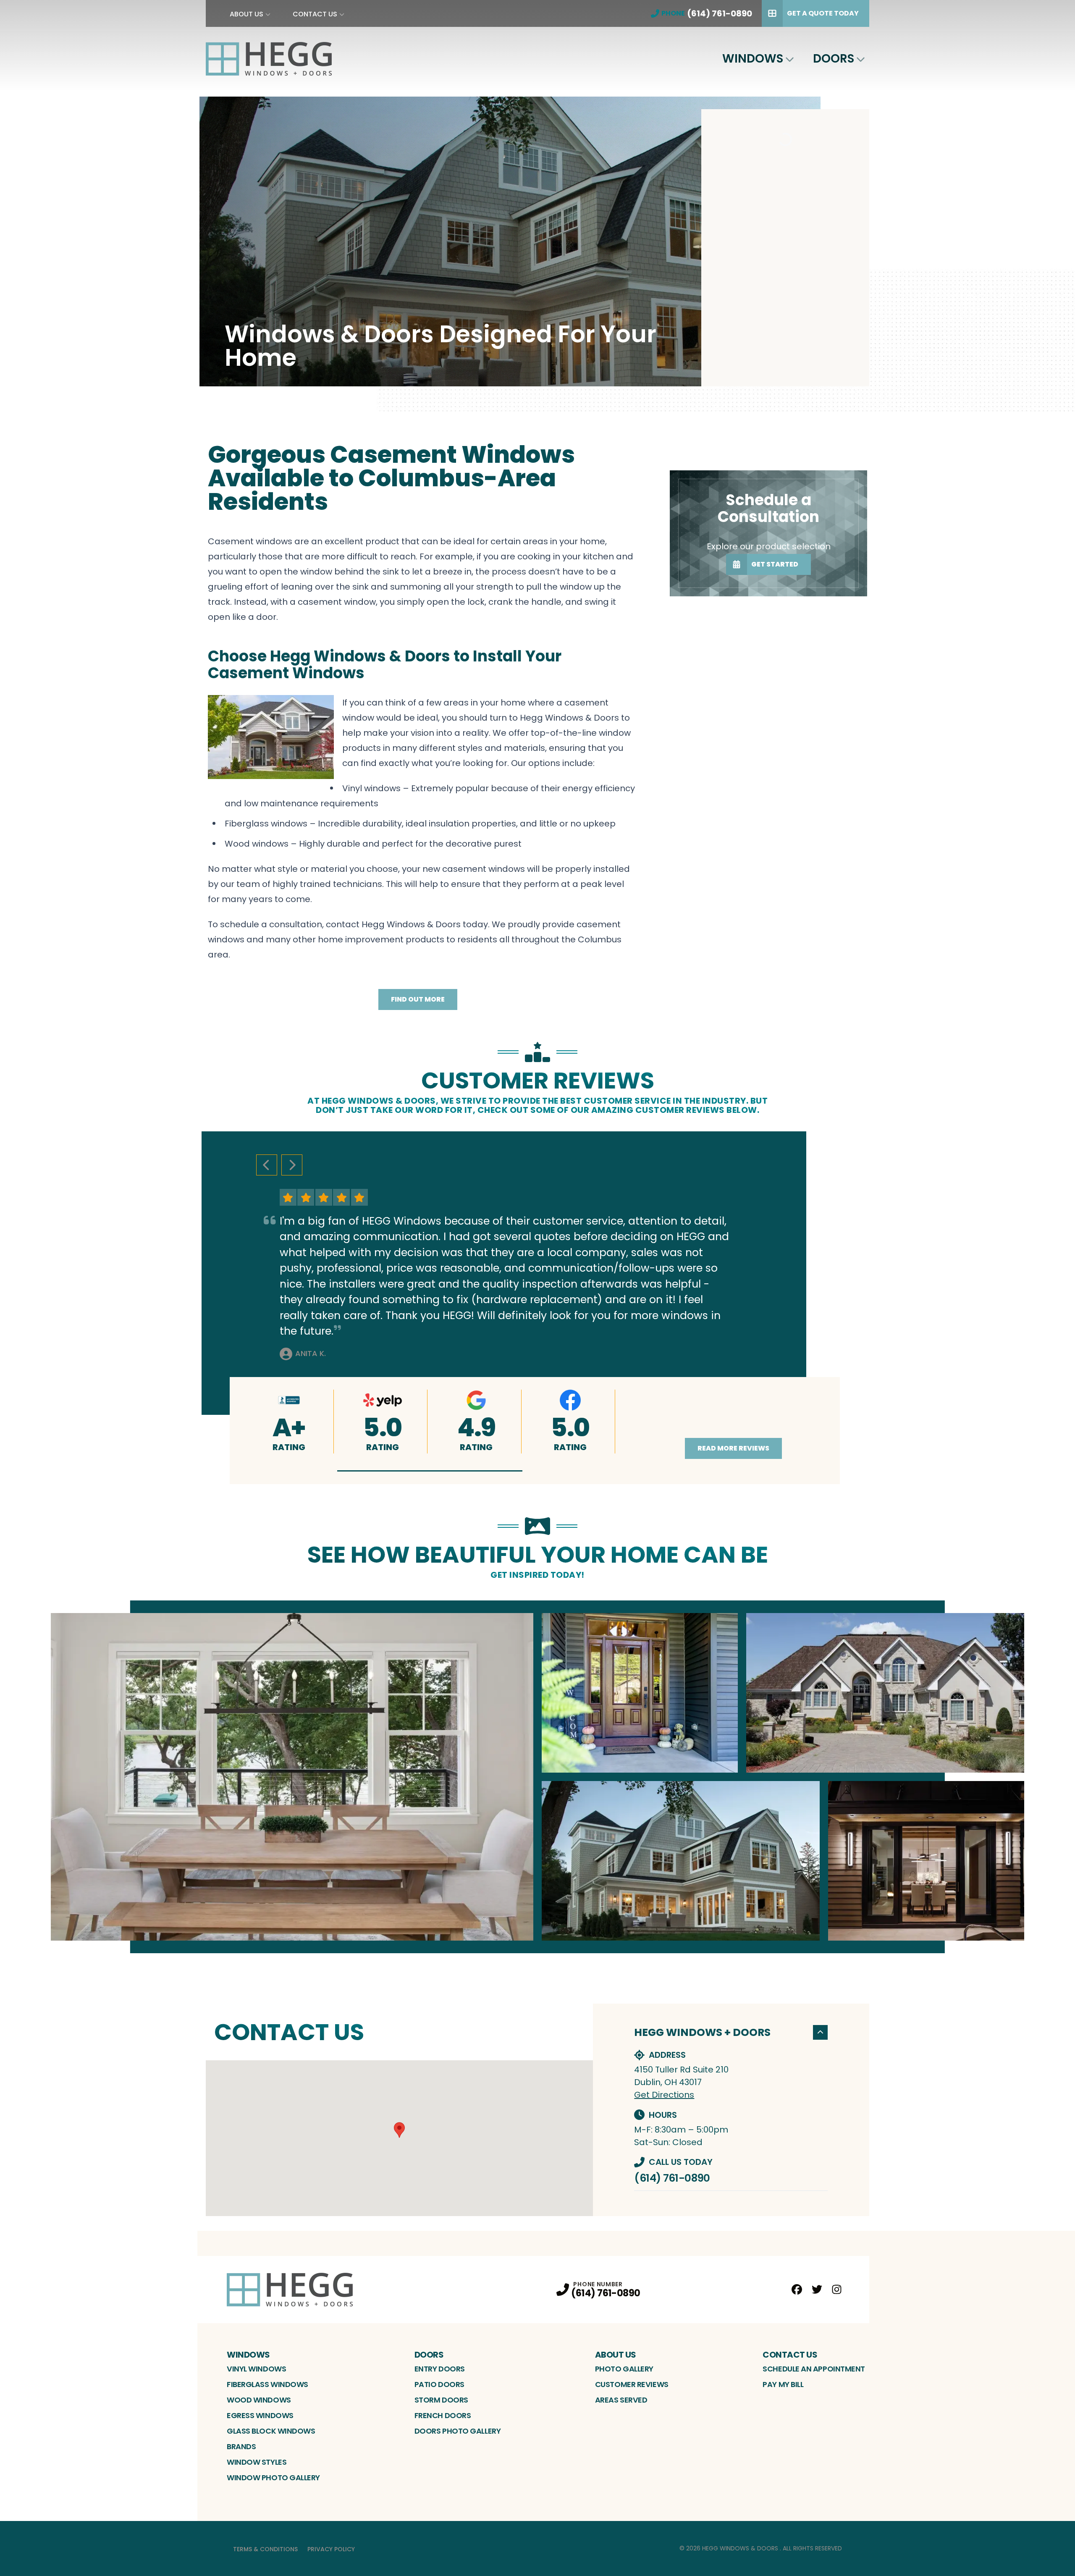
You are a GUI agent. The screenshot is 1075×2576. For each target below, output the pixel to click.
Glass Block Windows (271, 2431)
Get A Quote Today (823, 13)
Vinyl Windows (256, 2369)
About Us (246, 14)
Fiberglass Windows (267, 2384)
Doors (834, 59)
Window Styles (257, 2462)
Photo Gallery (624, 2369)
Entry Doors (440, 2369)
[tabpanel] (537, 1777)
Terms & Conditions (265, 2549)
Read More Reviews (733, 1448)
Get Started (775, 564)
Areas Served (621, 2400)
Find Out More (418, 999)
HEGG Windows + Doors (702, 2032)
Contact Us (315, 14)
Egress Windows (260, 2415)
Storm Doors (441, 2400)
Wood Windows (259, 2400)
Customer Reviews (632, 2384)
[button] (430, 1471)
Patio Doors (439, 2384)
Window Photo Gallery (273, 2478)
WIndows (753, 59)
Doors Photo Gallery (458, 2431)
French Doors (443, 2415)
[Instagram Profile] (837, 2289)
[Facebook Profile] (797, 2289)
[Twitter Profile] (817, 2289)
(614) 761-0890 (672, 2178)
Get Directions (664, 2095)
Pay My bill (783, 2384)
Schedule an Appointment (814, 2369)
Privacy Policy (331, 2549)
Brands (241, 2446)
